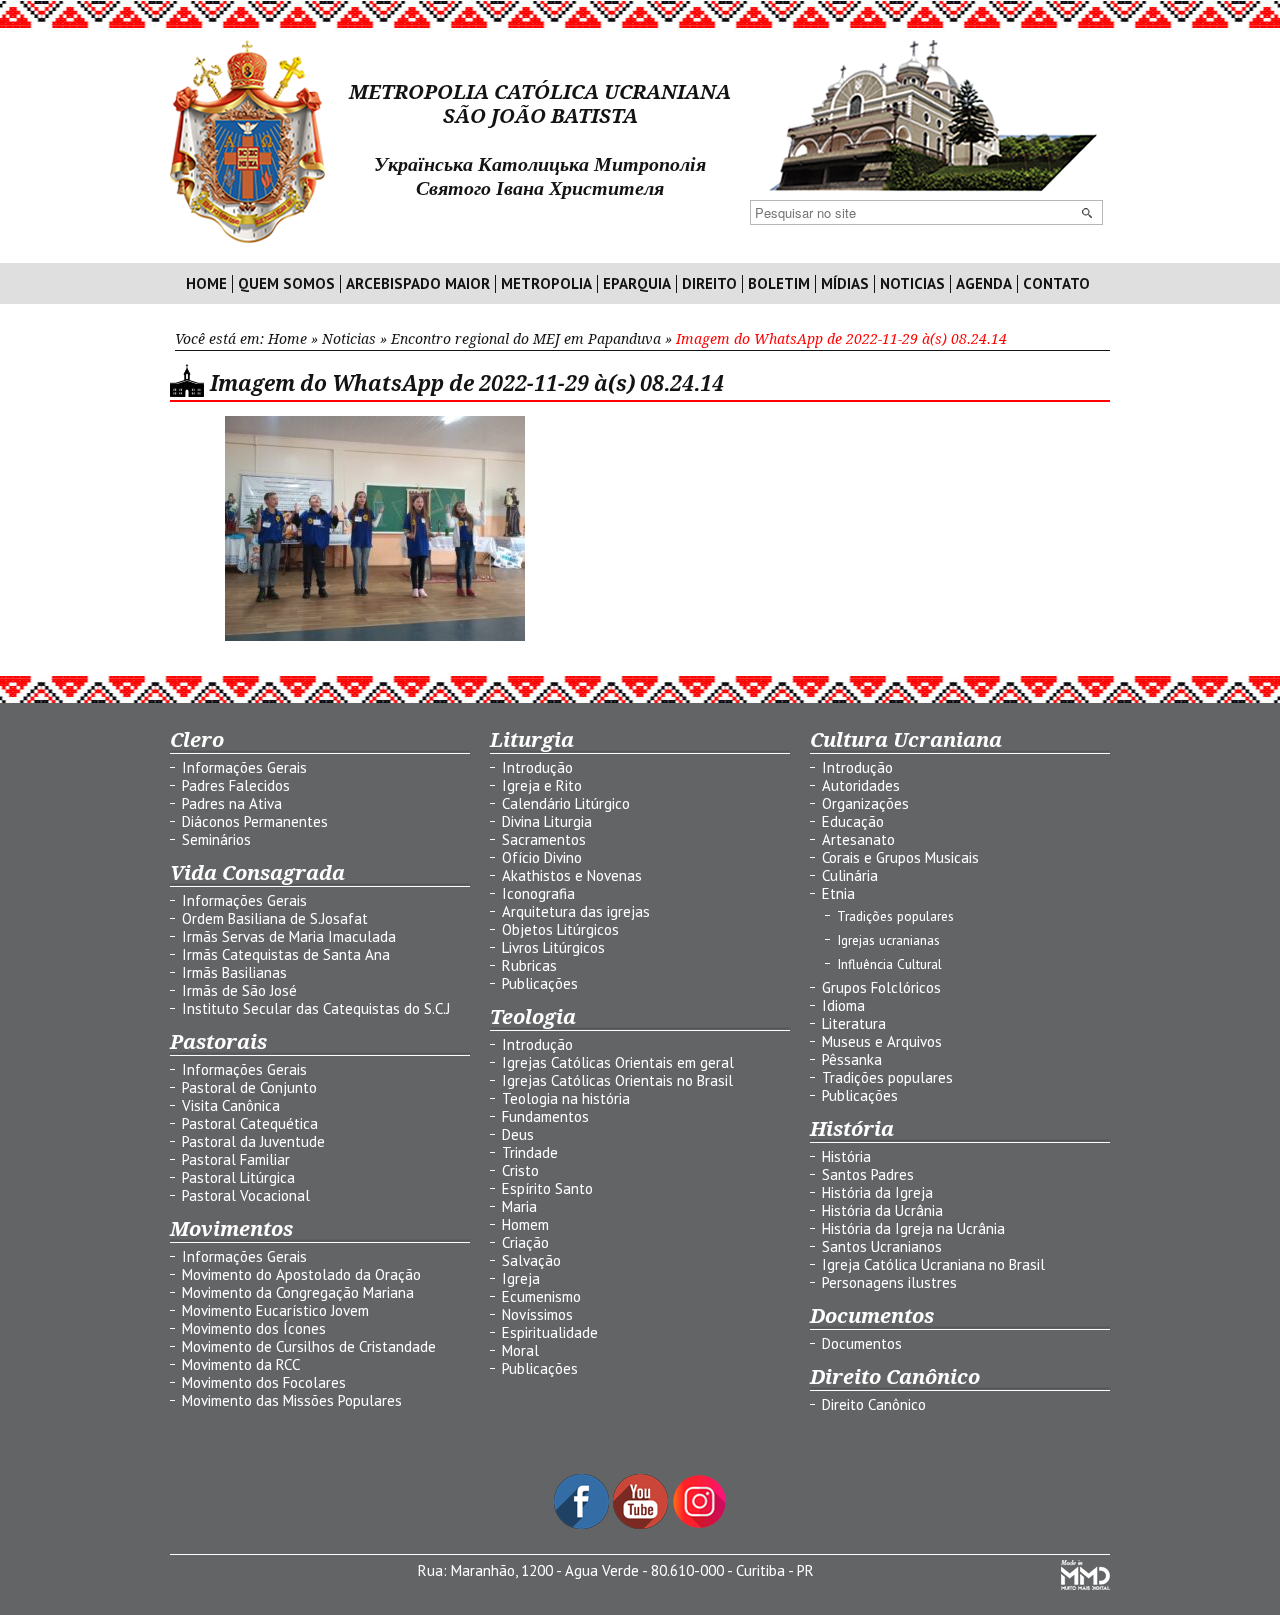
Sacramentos (544, 839)
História (846, 1156)
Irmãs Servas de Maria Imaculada (289, 936)
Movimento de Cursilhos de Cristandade (309, 1346)
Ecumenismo (541, 1296)
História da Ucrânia (882, 1210)
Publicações (540, 983)
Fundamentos (545, 1116)
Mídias (845, 284)
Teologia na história (566, 1098)
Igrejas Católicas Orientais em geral (618, 1062)
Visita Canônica (231, 1105)
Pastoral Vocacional (246, 1195)
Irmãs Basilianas (234, 972)
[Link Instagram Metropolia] (699, 1523)
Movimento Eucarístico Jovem (275, 1310)
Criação (525, 1242)
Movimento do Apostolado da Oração (301, 1274)
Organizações (865, 803)
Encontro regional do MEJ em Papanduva (526, 339)
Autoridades (861, 785)
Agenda (984, 284)
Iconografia (538, 893)
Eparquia (637, 284)
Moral (520, 1350)
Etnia (838, 893)
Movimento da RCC (241, 1364)
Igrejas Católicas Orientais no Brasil (617, 1080)
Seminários (216, 839)
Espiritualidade (550, 1332)
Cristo (520, 1170)
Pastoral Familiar (236, 1159)
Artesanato (858, 839)
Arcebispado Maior (418, 284)
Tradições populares (895, 916)
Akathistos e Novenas (572, 875)
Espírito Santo (547, 1188)
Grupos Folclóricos (881, 987)
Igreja (521, 1278)
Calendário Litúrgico (566, 803)
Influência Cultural (889, 964)
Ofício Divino (542, 857)
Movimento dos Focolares (264, 1382)
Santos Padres (868, 1174)
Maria (519, 1206)
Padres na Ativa (232, 803)
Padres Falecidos (236, 785)
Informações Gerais (244, 767)
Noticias (912, 284)
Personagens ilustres (889, 1282)
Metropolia (546, 284)
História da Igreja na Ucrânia (913, 1228)
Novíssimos (537, 1314)
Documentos (862, 1343)
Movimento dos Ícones (254, 1328)
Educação (853, 821)
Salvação (531, 1260)
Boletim (779, 284)
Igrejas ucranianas (888, 940)
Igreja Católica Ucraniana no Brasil (933, 1264)
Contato (1056, 284)
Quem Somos (286, 284)
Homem (525, 1224)
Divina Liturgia (547, 821)
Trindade (530, 1152)
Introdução (537, 767)
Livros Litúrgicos (553, 947)
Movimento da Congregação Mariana (298, 1292)
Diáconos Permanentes (255, 821)
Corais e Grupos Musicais (900, 857)
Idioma (843, 1005)
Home (206, 284)
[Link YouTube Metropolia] (642, 1523)
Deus (518, 1134)
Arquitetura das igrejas (576, 911)
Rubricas (529, 965)
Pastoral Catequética (250, 1123)
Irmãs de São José (239, 990)
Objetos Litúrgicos (560, 929)
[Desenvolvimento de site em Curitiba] (1085, 1584)
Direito (709, 284)
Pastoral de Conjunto (249, 1087)
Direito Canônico (874, 1404)
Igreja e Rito (542, 785)
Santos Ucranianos (882, 1246)
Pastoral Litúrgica (238, 1177)
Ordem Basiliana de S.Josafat (275, 918)
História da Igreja (877, 1192)
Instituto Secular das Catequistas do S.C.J (316, 1008)
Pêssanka (852, 1059)
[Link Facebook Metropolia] (583, 1523)
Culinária (850, 875)
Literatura (854, 1023)
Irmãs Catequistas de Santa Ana (286, 954)
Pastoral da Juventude (253, 1141)
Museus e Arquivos (882, 1041)
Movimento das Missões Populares (292, 1400)
